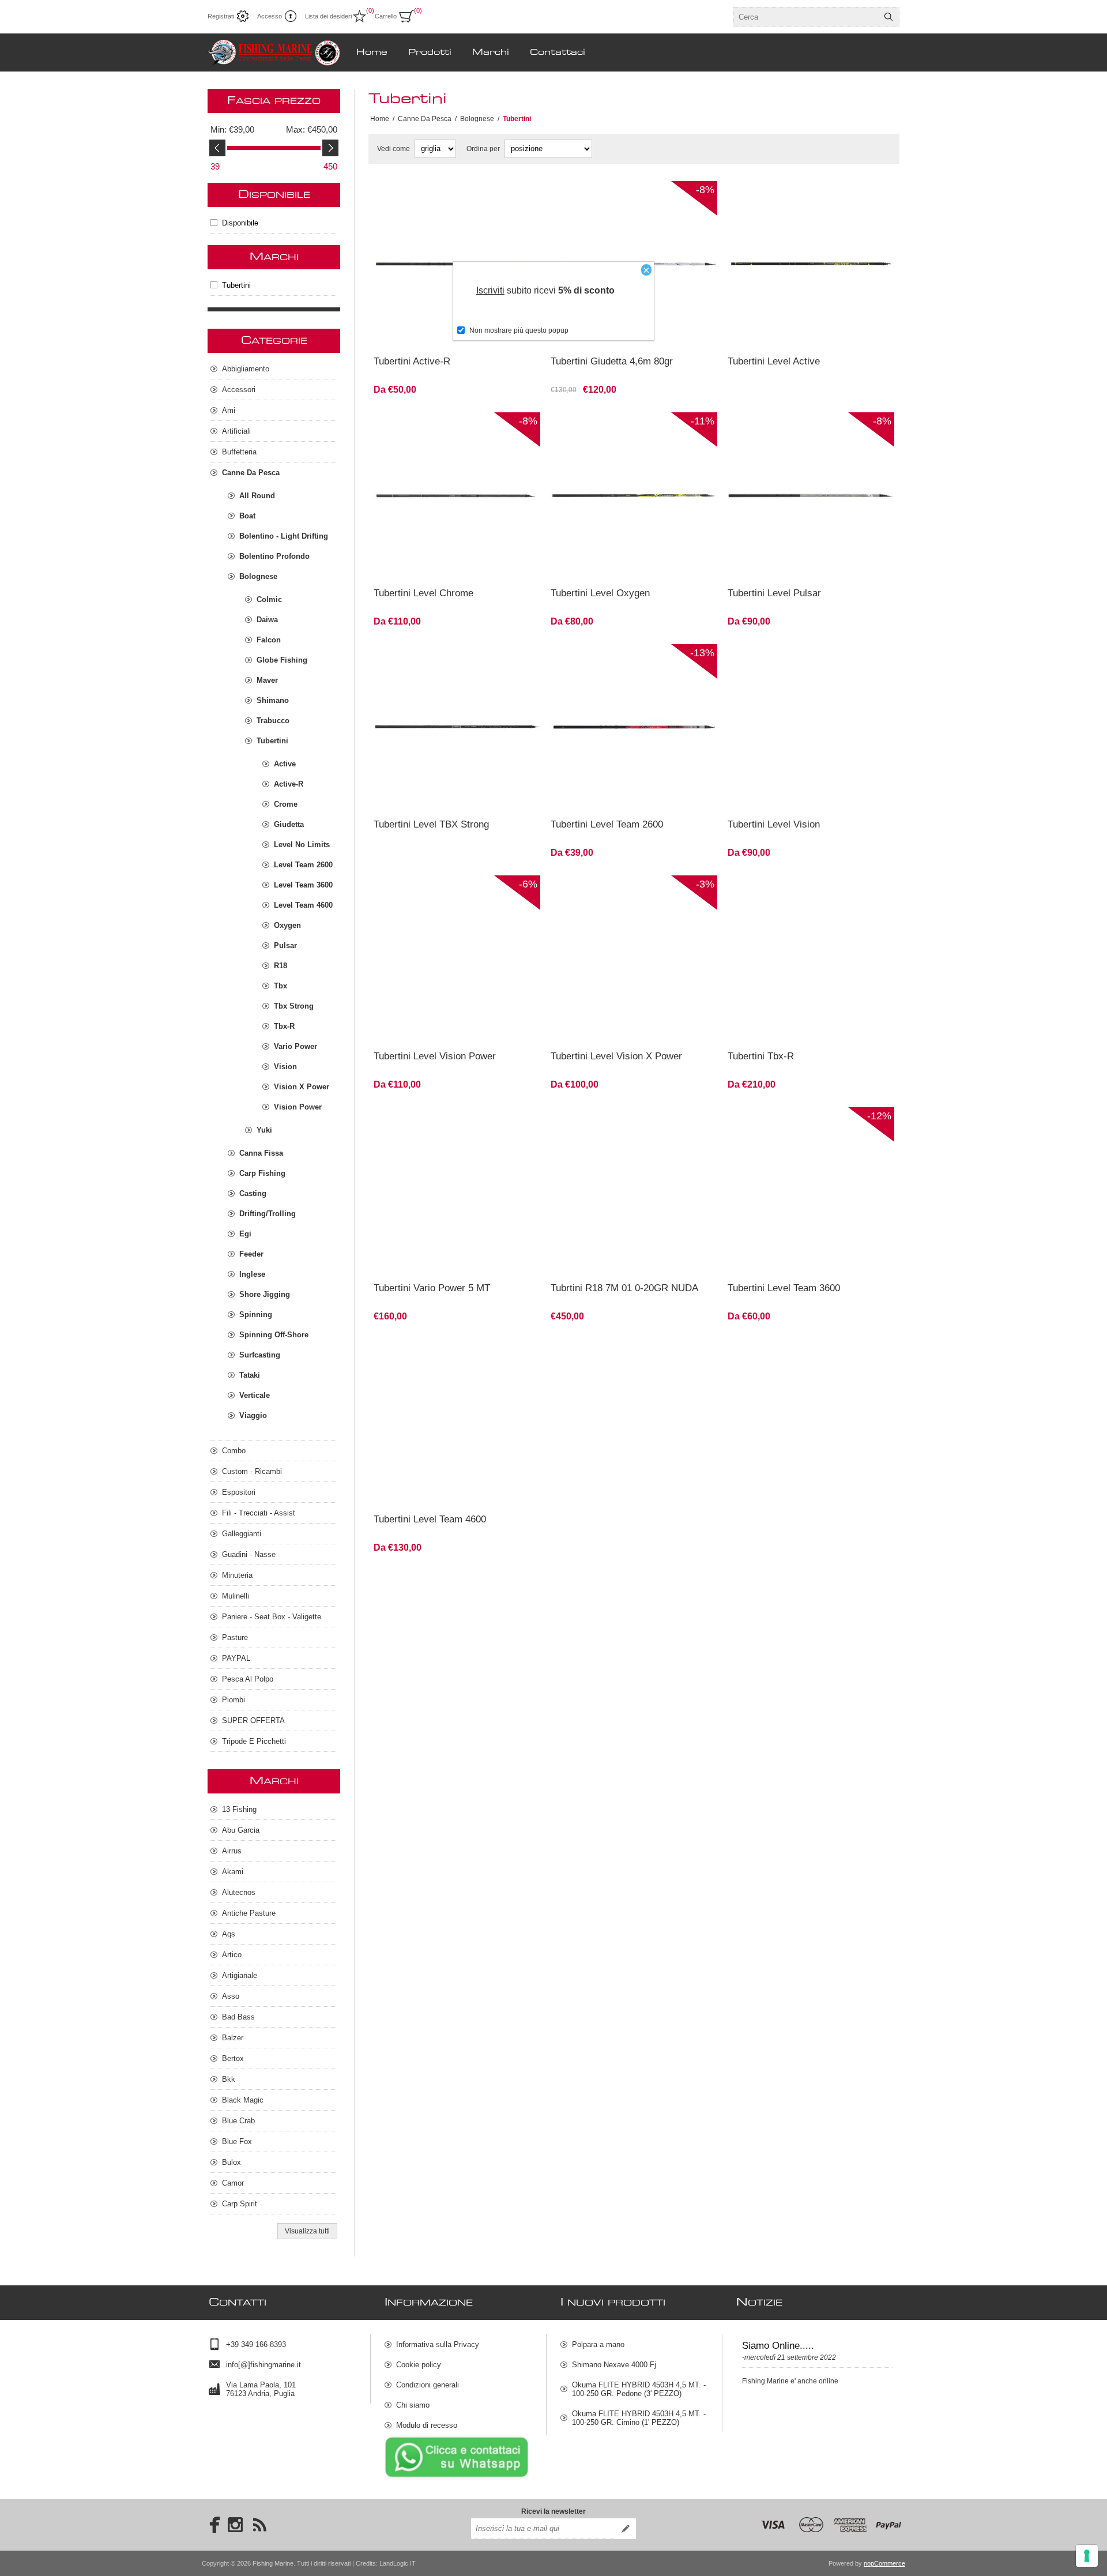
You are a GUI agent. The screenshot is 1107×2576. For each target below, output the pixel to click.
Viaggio (253, 1415)
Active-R (289, 784)
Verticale (255, 1395)
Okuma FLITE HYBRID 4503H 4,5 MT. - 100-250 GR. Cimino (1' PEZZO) (639, 2418)
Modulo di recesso (427, 2425)
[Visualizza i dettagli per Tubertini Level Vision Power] (457, 959)
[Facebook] (211, 2525)
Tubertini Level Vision (774, 824)
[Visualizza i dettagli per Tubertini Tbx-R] (811, 959)
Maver (267, 680)
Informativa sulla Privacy (438, 2344)
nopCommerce (884, 2563)
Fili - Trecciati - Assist (259, 1513)
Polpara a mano (598, 2344)
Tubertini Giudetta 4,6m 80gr (612, 361)
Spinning (256, 1315)
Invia (626, 2529)
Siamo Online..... (778, 2346)
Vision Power (298, 1107)
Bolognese (258, 576)
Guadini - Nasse (249, 1554)
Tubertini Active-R (412, 361)
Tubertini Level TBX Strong (431, 824)
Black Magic (243, 2100)
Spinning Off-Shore (274, 1335)
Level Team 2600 (303, 865)
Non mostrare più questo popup (519, 330)
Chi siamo (413, 2405)
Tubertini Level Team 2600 (607, 824)
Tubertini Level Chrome (423, 593)
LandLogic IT (398, 2563)
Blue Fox (237, 2141)
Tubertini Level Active (774, 361)
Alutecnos (239, 1892)
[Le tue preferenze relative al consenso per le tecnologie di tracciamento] (1087, 2556)
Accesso (270, 16)
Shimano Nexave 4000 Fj (614, 2365)
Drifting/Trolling (268, 1214)
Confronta (429, 332)
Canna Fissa (261, 1153)
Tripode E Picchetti (254, 1741)
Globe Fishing (282, 660)
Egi (245, 1234)
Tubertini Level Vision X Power (616, 1056)
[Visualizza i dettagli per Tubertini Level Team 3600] (811, 1191)
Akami (233, 1872)
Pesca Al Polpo (248, 1679)
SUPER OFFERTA (253, 1721)
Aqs (229, 1934)
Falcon (269, 640)
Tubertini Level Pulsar (774, 593)
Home (380, 119)
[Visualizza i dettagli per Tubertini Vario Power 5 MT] (457, 1191)
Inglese (252, 1274)
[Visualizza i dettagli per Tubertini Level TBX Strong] (457, 727)
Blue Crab (238, 2121)
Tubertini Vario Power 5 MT (432, 1288)
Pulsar (285, 945)
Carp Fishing (262, 1173)
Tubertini (236, 285)
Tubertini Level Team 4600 (430, 1519)
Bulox (231, 2162)
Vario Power (295, 1046)
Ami (229, 410)
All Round (257, 496)
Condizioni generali (428, 2385)
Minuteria (237, 1575)
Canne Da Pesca (251, 473)
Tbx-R (284, 1026)
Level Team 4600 (303, 905)
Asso (231, 1996)
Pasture (235, 1637)
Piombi (234, 1700)
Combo (234, 1451)
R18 (280, 966)
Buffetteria (239, 452)
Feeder (251, 1254)
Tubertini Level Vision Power (435, 1056)
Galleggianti (242, 1534)
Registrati (221, 16)
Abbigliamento (246, 369)
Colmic (269, 599)
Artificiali (236, 431)
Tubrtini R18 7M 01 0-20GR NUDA (624, 1288)
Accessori (239, 390)
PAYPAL (236, 1658)
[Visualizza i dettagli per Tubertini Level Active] (811, 264)
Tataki (250, 1375)
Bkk (229, 2079)
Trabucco (273, 721)
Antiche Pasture (249, 1913)
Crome (286, 804)
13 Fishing (239, 1809)
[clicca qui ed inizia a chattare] (457, 2477)
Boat (247, 516)
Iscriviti (490, 290)
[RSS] (259, 2525)
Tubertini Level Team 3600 (784, 1288)
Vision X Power (302, 1087)
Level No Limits (302, 845)
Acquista (669, 332)
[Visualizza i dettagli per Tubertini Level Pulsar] (811, 496)
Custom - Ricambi (252, 1471)
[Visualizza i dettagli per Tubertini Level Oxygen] (634, 496)
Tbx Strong (294, 1006)
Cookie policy (419, 2365)
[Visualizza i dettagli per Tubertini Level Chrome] (457, 496)
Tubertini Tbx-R (761, 1056)
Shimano (273, 700)
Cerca (888, 17)
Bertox (233, 2058)
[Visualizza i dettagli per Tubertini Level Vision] (811, 727)
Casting (253, 1193)
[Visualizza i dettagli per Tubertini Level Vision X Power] (634, 959)
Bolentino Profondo (274, 556)
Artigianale (240, 1975)
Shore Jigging (265, 1294)
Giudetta (289, 824)
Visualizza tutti (307, 2231)
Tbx (280, 986)
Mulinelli (236, 1596)
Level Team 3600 (303, 885)
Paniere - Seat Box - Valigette (272, 1617)
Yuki (264, 1130)
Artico (232, 1955)
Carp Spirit (240, 2204)
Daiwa (267, 620)
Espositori (239, 1492)
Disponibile (240, 223)
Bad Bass (238, 2017)
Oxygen (287, 925)
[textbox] (806, 17)
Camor (233, 2183)
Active (285, 764)
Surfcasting (260, 1355)
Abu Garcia (241, 1830)
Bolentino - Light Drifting (284, 536)
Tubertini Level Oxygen (600, 593)
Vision (285, 1067)
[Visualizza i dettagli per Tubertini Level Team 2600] (634, 727)
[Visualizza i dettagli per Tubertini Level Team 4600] (457, 1422)
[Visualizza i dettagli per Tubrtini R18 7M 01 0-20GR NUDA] (634, 1191)
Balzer (233, 2038)
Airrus (232, 1851)
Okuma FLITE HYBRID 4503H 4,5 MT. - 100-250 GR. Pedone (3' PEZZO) (639, 2389)
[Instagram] (235, 2525)
